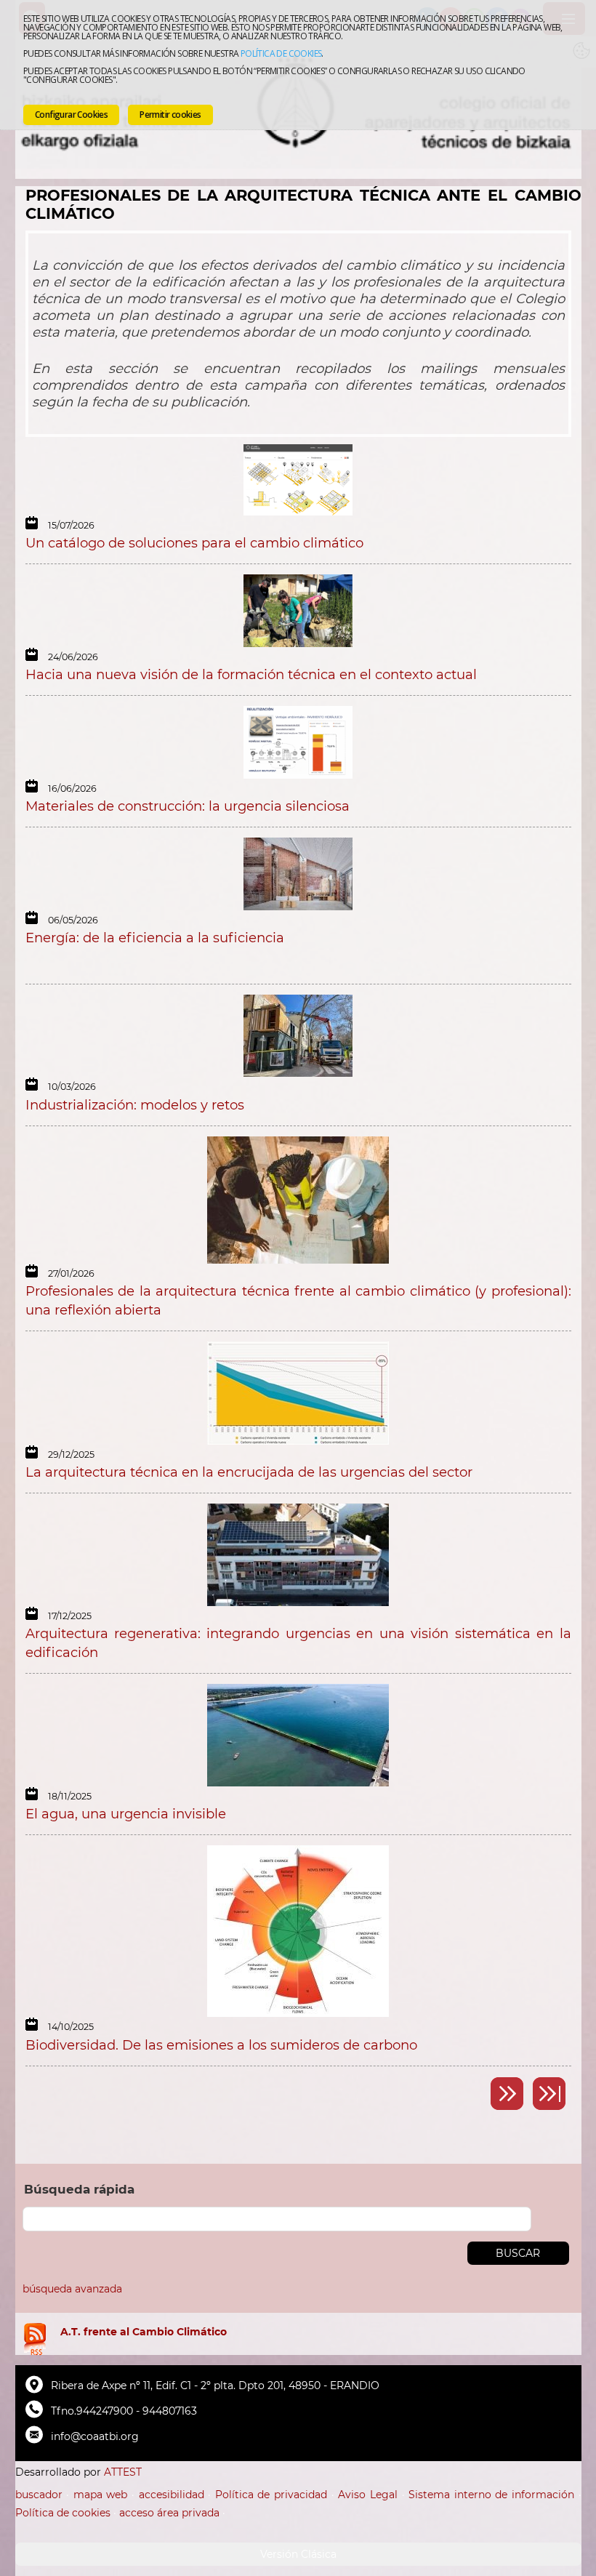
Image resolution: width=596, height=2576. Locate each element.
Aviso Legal (368, 2495)
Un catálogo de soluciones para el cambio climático (194, 543)
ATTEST (123, 2472)
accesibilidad (172, 2495)
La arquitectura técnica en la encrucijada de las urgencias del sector (249, 1472)
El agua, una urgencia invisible (126, 1814)
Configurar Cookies (71, 115)
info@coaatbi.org (95, 2436)
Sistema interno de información (491, 2495)
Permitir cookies (170, 115)
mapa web (101, 2495)
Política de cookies (281, 53)
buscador (39, 2495)
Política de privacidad (271, 2495)
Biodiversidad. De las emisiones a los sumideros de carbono (221, 2045)
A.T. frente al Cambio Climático (144, 2332)
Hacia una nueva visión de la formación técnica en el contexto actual (251, 674)
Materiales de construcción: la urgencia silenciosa (188, 806)
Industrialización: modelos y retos (135, 1105)
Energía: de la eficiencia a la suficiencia (155, 938)
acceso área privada (169, 2513)
